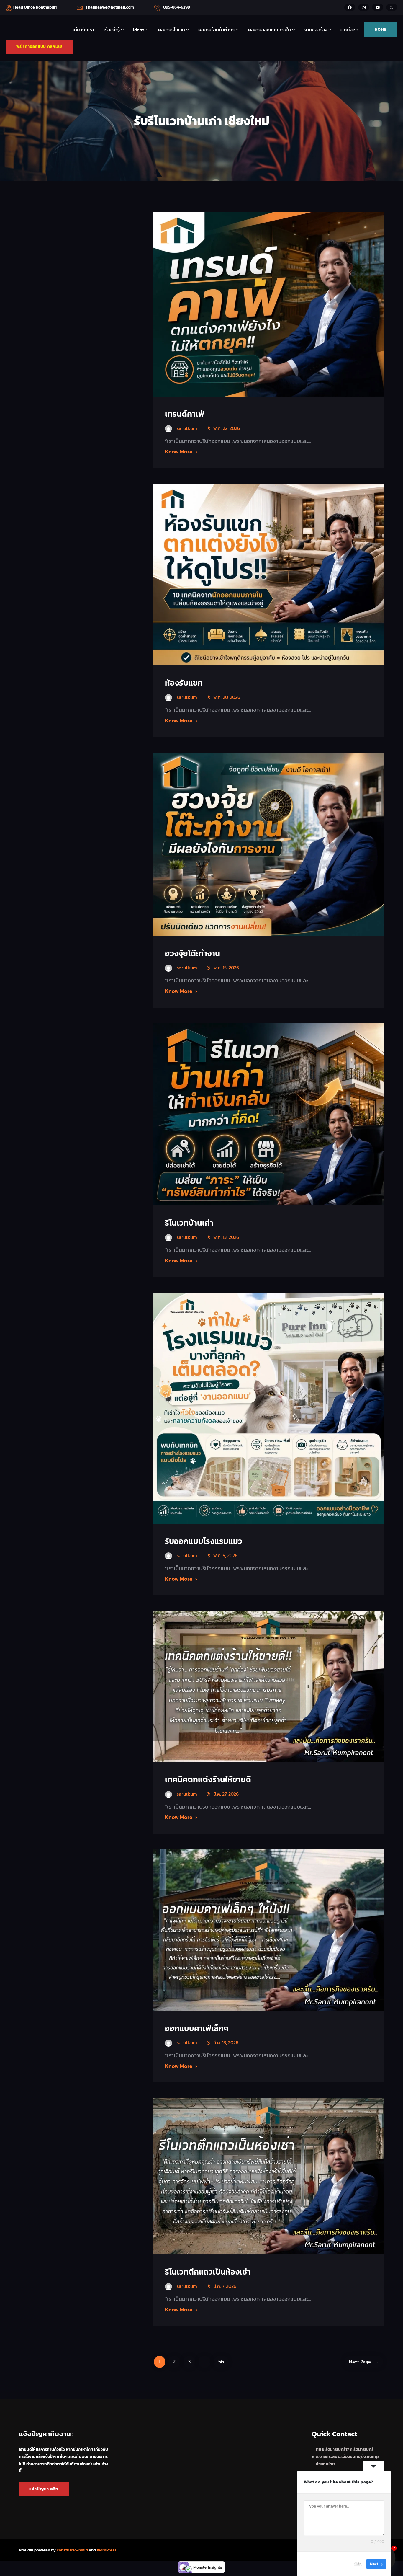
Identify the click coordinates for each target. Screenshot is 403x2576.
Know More (179, 452)
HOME (381, 29)
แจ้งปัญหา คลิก (44, 2489)
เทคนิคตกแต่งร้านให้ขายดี (208, 1779)
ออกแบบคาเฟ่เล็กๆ (197, 2028)
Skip (358, 2564)
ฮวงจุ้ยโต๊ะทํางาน (193, 953)
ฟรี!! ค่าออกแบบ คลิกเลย (39, 47)
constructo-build (72, 2550)
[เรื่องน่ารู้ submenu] (122, 30)
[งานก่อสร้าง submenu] (330, 30)
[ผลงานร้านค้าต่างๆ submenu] (237, 30)
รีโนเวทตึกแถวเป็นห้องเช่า (208, 2272)
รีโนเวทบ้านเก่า (189, 1223)
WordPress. (107, 2550)
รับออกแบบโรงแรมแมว (204, 1541)
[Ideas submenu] (147, 30)
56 (221, 2362)
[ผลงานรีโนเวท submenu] (188, 30)
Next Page (364, 2362)
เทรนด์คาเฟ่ (185, 414)
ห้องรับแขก (184, 683)
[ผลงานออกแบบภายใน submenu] (294, 30)
